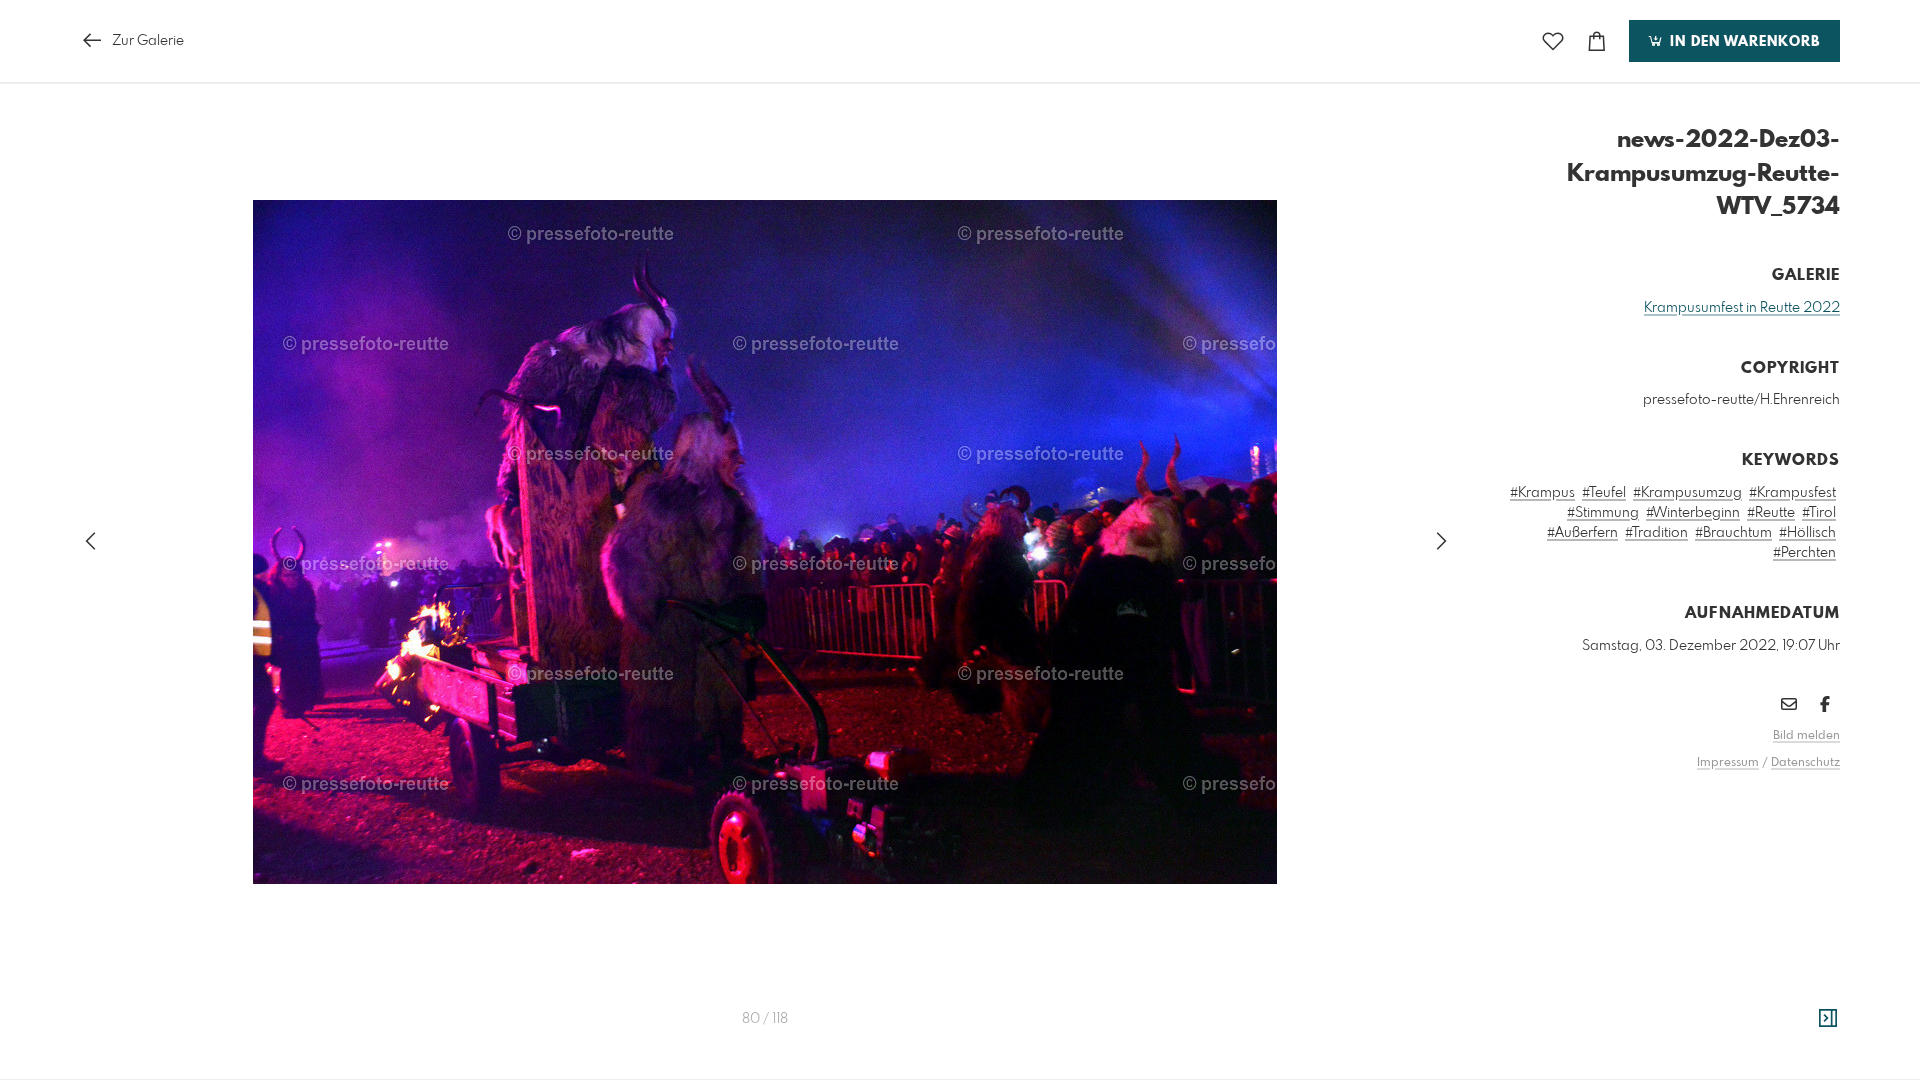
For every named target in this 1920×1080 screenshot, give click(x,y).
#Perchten (1804, 553)
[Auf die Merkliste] (1553, 41)
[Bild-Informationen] (1828, 1019)
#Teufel (1604, 493)
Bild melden (1806, 736)
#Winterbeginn (1693, 513)
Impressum (1728, 763)
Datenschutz (1805, 763)
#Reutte (1771, 513)
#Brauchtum (1733, 533)
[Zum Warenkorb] (1597, 41)
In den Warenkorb (1742, 42)
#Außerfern (1582, 533)
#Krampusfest (1792, 493)
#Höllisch (1807, 533)
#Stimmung (1603, 513)
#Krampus (1542, 493)
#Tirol (1819, 513)
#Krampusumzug (1687, 493)
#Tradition (1656, 533)
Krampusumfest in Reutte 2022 (1742, 308)
